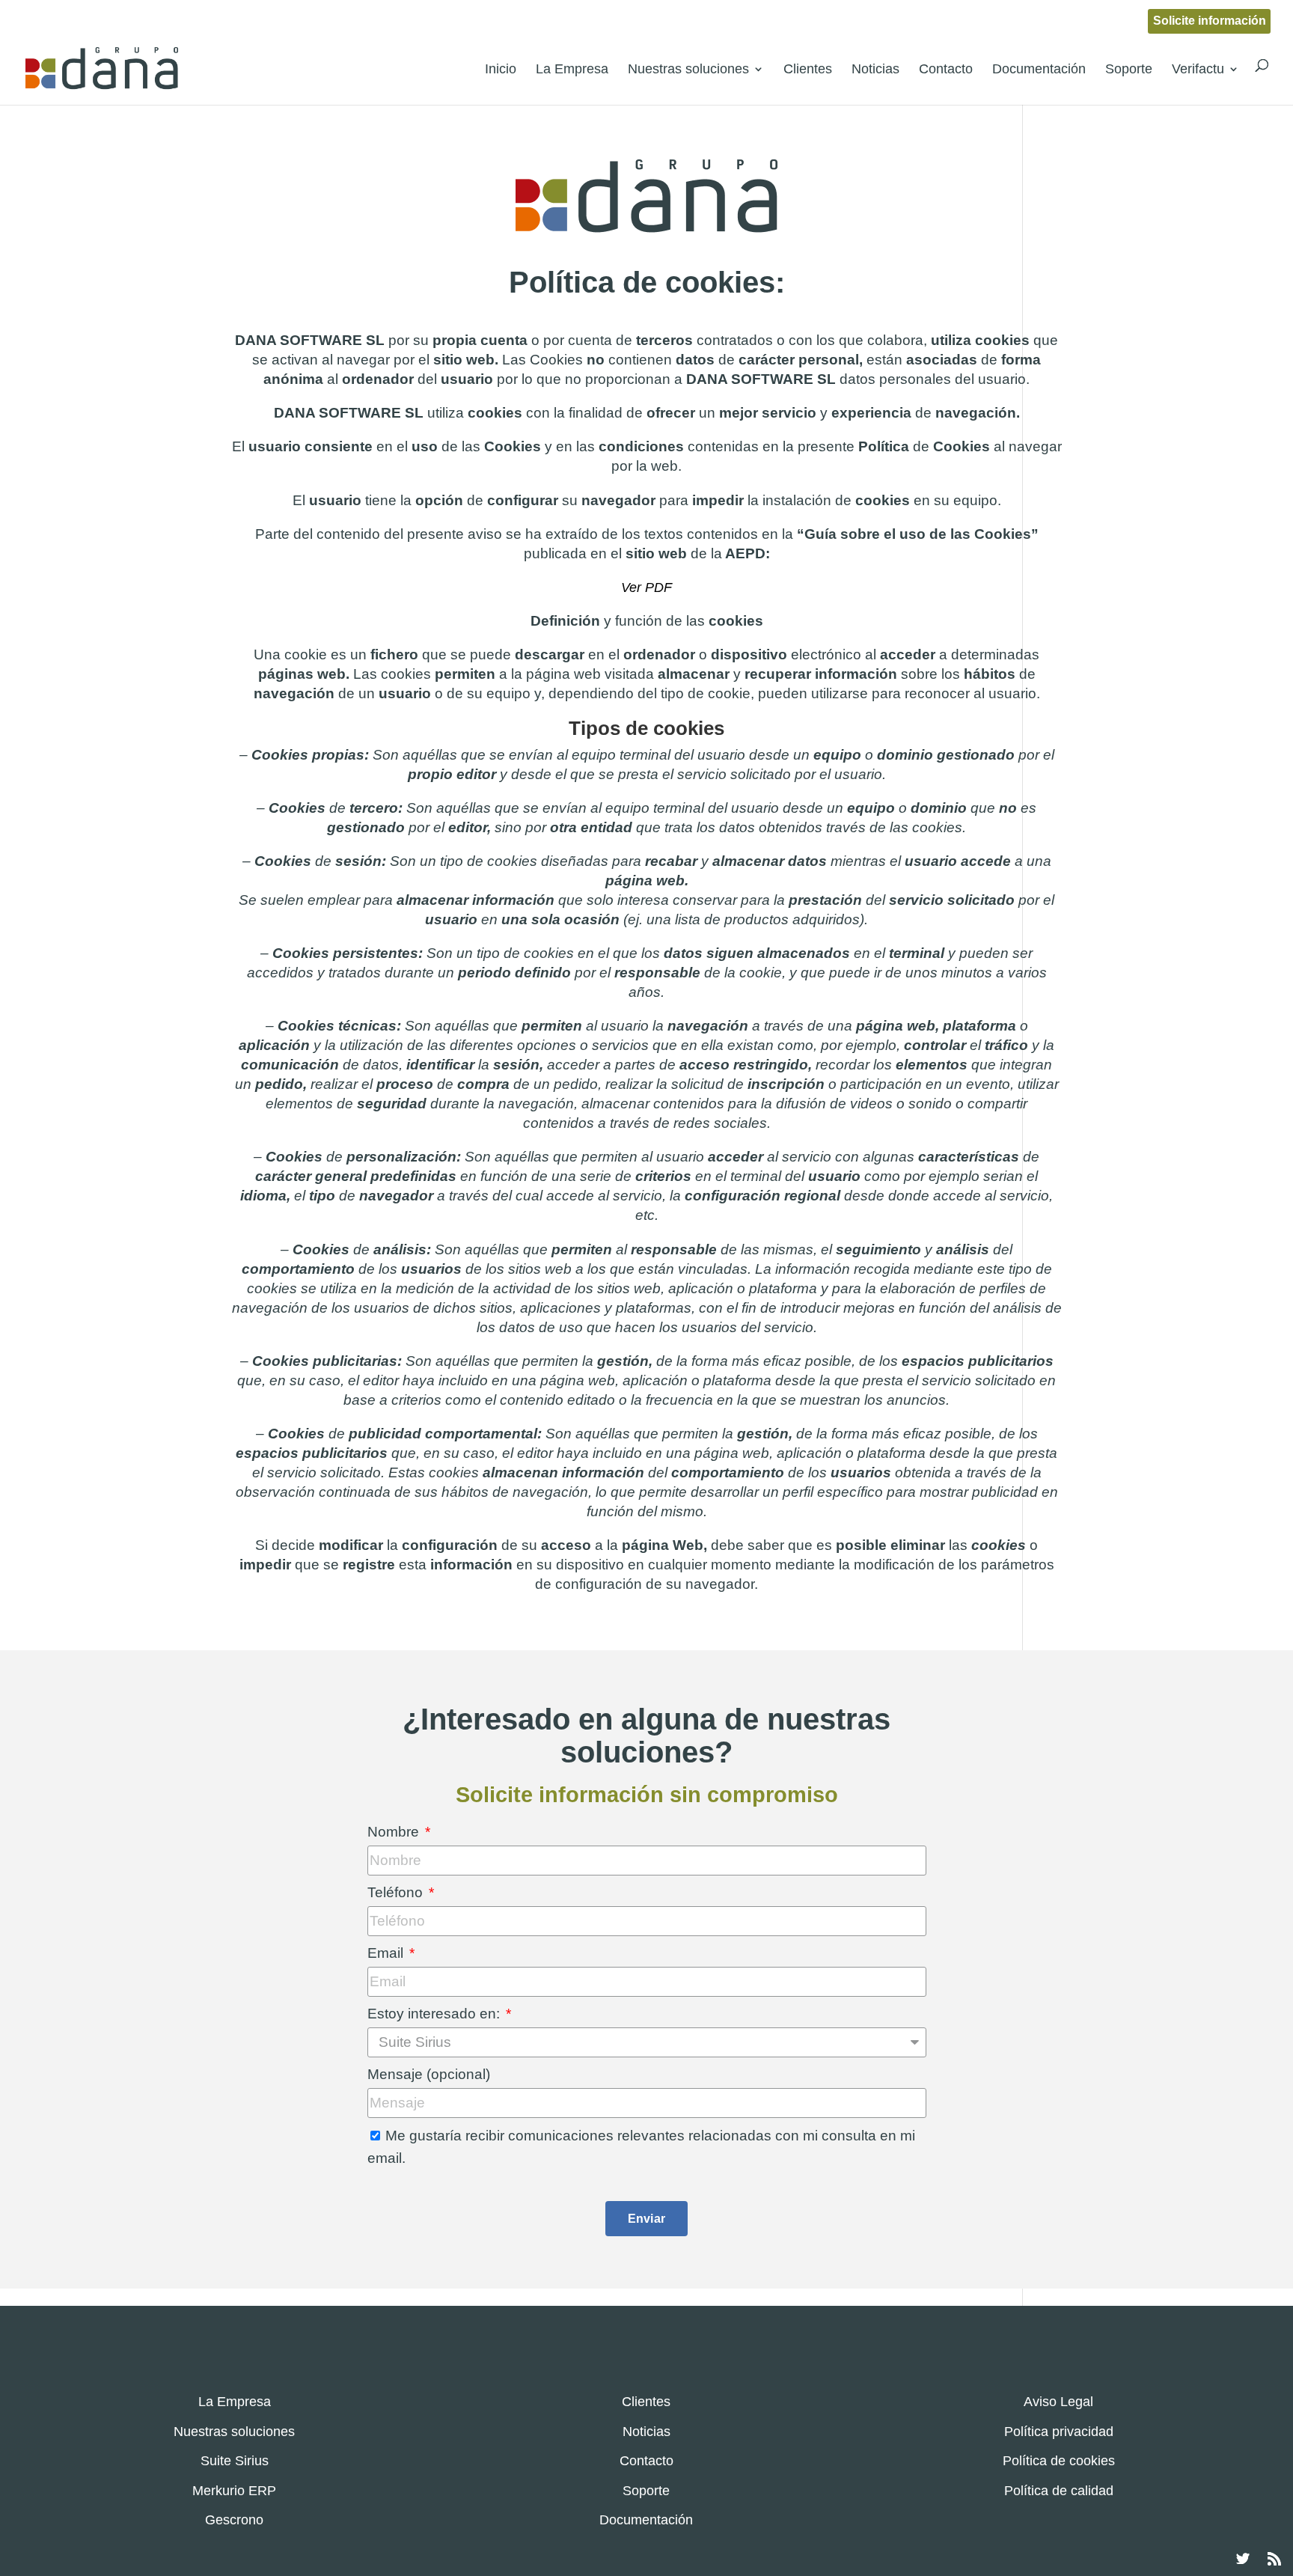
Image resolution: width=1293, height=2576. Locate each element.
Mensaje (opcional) (429, 2074)
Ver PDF (646, 587)
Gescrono (234, 2520)
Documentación (1039, 69)
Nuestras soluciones (688, 69)
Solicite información (1210, 21)
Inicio (501, 69)
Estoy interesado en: (435, 2014)
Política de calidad (1059, 2491)
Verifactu (1198, 69)
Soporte (1129, 69)
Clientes (808, 69)
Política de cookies (1059, 2461)
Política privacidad (1059, 2432)
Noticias (875, 69)
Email (387, 1953)
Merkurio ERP (234, 2491)
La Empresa (572, 69)
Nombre (395, 1832)
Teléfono (397, 1892)
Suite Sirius (235, 2461)
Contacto (946, 69)
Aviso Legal (1058, 2402)
